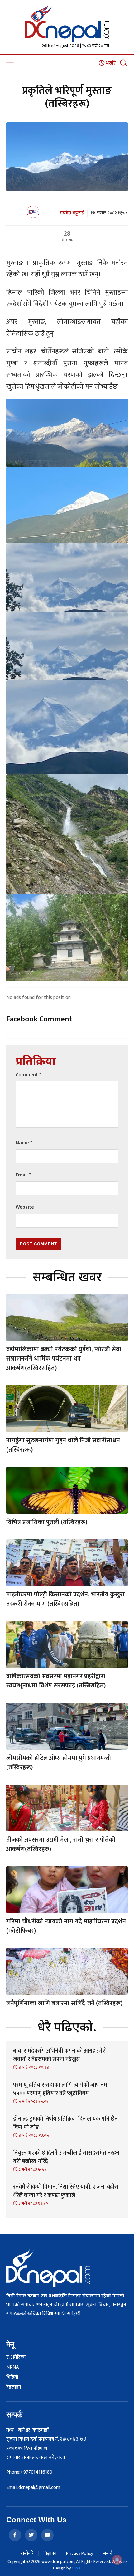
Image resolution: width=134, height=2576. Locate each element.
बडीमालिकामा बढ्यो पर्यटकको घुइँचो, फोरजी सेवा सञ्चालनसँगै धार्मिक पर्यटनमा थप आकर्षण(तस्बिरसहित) (64, 1359)
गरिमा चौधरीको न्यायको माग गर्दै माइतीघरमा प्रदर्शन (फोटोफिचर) (66, 1926)
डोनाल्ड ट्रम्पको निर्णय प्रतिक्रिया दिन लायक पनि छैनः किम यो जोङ (66, 2123)
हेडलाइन (14, 2387)
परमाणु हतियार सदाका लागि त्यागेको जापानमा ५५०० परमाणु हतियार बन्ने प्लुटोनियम (61, 2089)
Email (23, 1175)
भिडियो (12, 2377)
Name (24, 1143)
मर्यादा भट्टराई (72, 213)
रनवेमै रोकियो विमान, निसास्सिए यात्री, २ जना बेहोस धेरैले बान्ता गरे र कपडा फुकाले (66, 2191)
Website (25, 1207)
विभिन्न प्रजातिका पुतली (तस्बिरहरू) (47, 1522)
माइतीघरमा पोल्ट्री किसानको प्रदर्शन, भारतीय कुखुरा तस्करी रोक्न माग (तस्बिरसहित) (65, 1599)
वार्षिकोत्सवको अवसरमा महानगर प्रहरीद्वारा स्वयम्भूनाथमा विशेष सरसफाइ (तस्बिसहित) (56, 1681)
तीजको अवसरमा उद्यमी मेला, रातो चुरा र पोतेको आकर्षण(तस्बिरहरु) (61, 1844)
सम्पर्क (108, 2553)
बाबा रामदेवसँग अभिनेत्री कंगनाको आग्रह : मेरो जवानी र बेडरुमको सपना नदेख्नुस (60, 2055)
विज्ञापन (50, 2553)
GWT (76, 2568)
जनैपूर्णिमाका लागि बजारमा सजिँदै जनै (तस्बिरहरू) (64, 2003)
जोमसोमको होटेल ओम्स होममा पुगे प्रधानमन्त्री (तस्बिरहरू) (59, 1763)
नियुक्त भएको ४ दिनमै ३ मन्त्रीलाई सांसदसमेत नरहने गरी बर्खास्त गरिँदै (66, 2157)
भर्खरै (110, 63)
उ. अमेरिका (16, 2357)
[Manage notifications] (117, 2560)
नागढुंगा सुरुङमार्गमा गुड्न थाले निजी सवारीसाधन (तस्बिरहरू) (63, 1445)
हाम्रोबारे (27, 2553)
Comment (28, 1075)
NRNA (12, 2367)
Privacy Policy (80, 2553)
